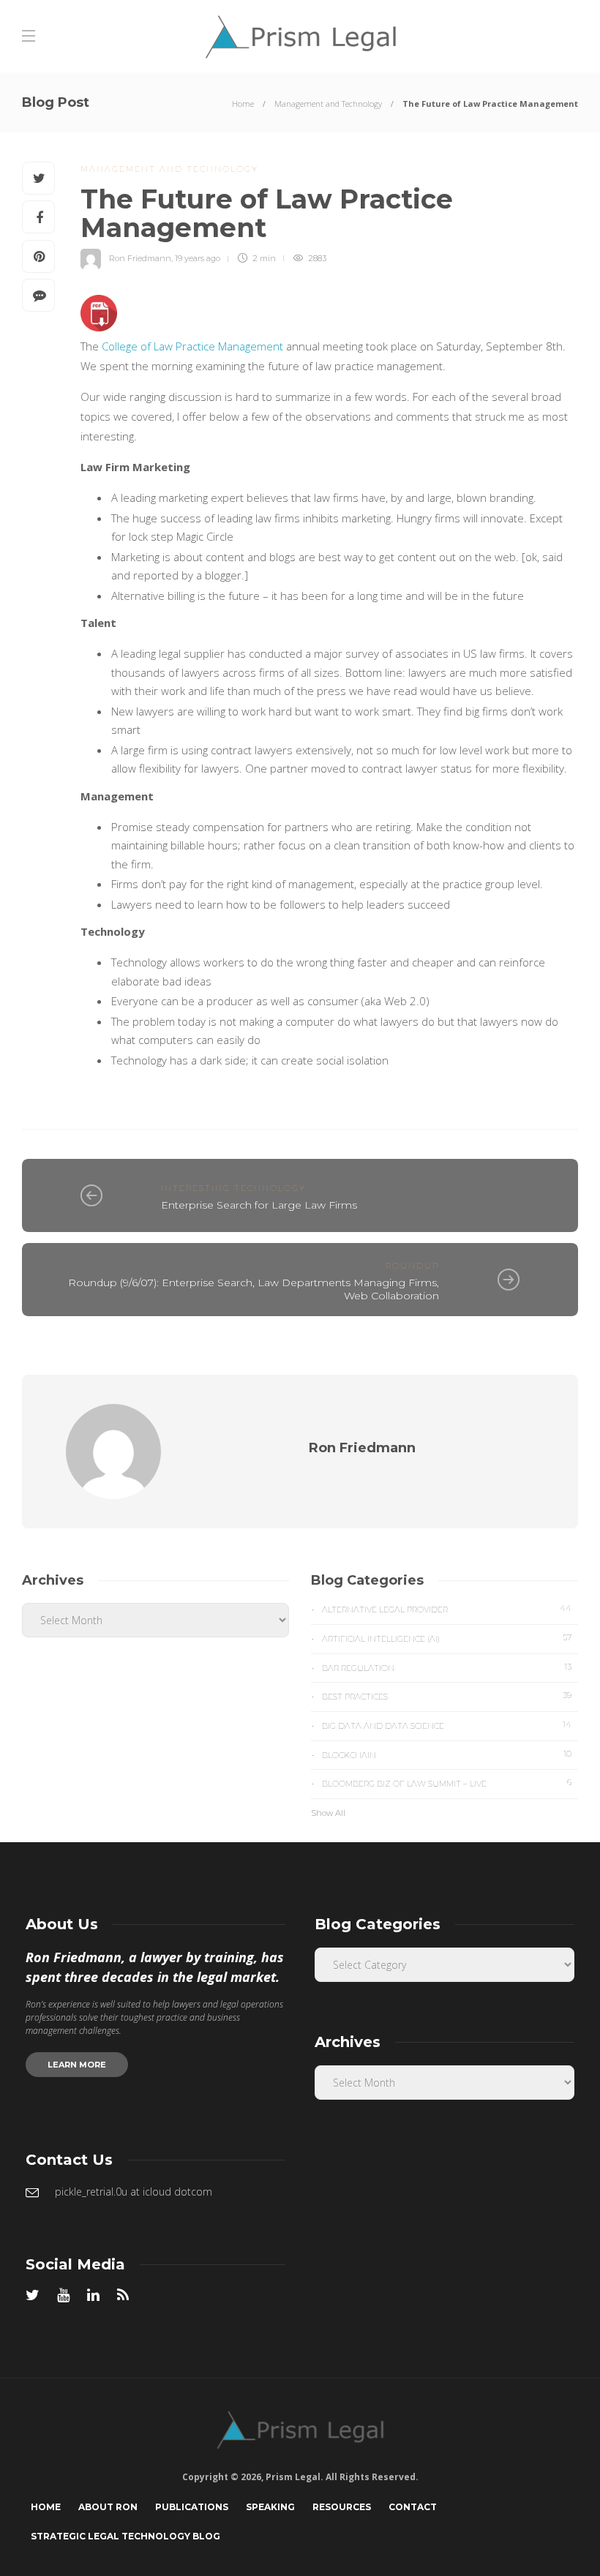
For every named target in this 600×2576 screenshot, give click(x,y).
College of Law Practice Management (192, 346)
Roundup (412, 1266)
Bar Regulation (447, 1667)
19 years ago (198, 258)
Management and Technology (328, 104)
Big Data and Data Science (447, 1725)
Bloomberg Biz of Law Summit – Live (447, 1783)
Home (243, 104)
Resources (342, 2507)
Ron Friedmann (140, 258)
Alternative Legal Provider (447, 1609)
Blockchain (447, 1754)
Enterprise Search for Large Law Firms (259, 1205)
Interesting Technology (233, 1188)
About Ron (108, 2507)
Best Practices (447, 1696)
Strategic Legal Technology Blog (125, 2536)
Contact (413, 2507)
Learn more (77, 2065)
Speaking (270, 2507)
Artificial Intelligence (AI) (447, 1638)
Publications (192, 2507)
